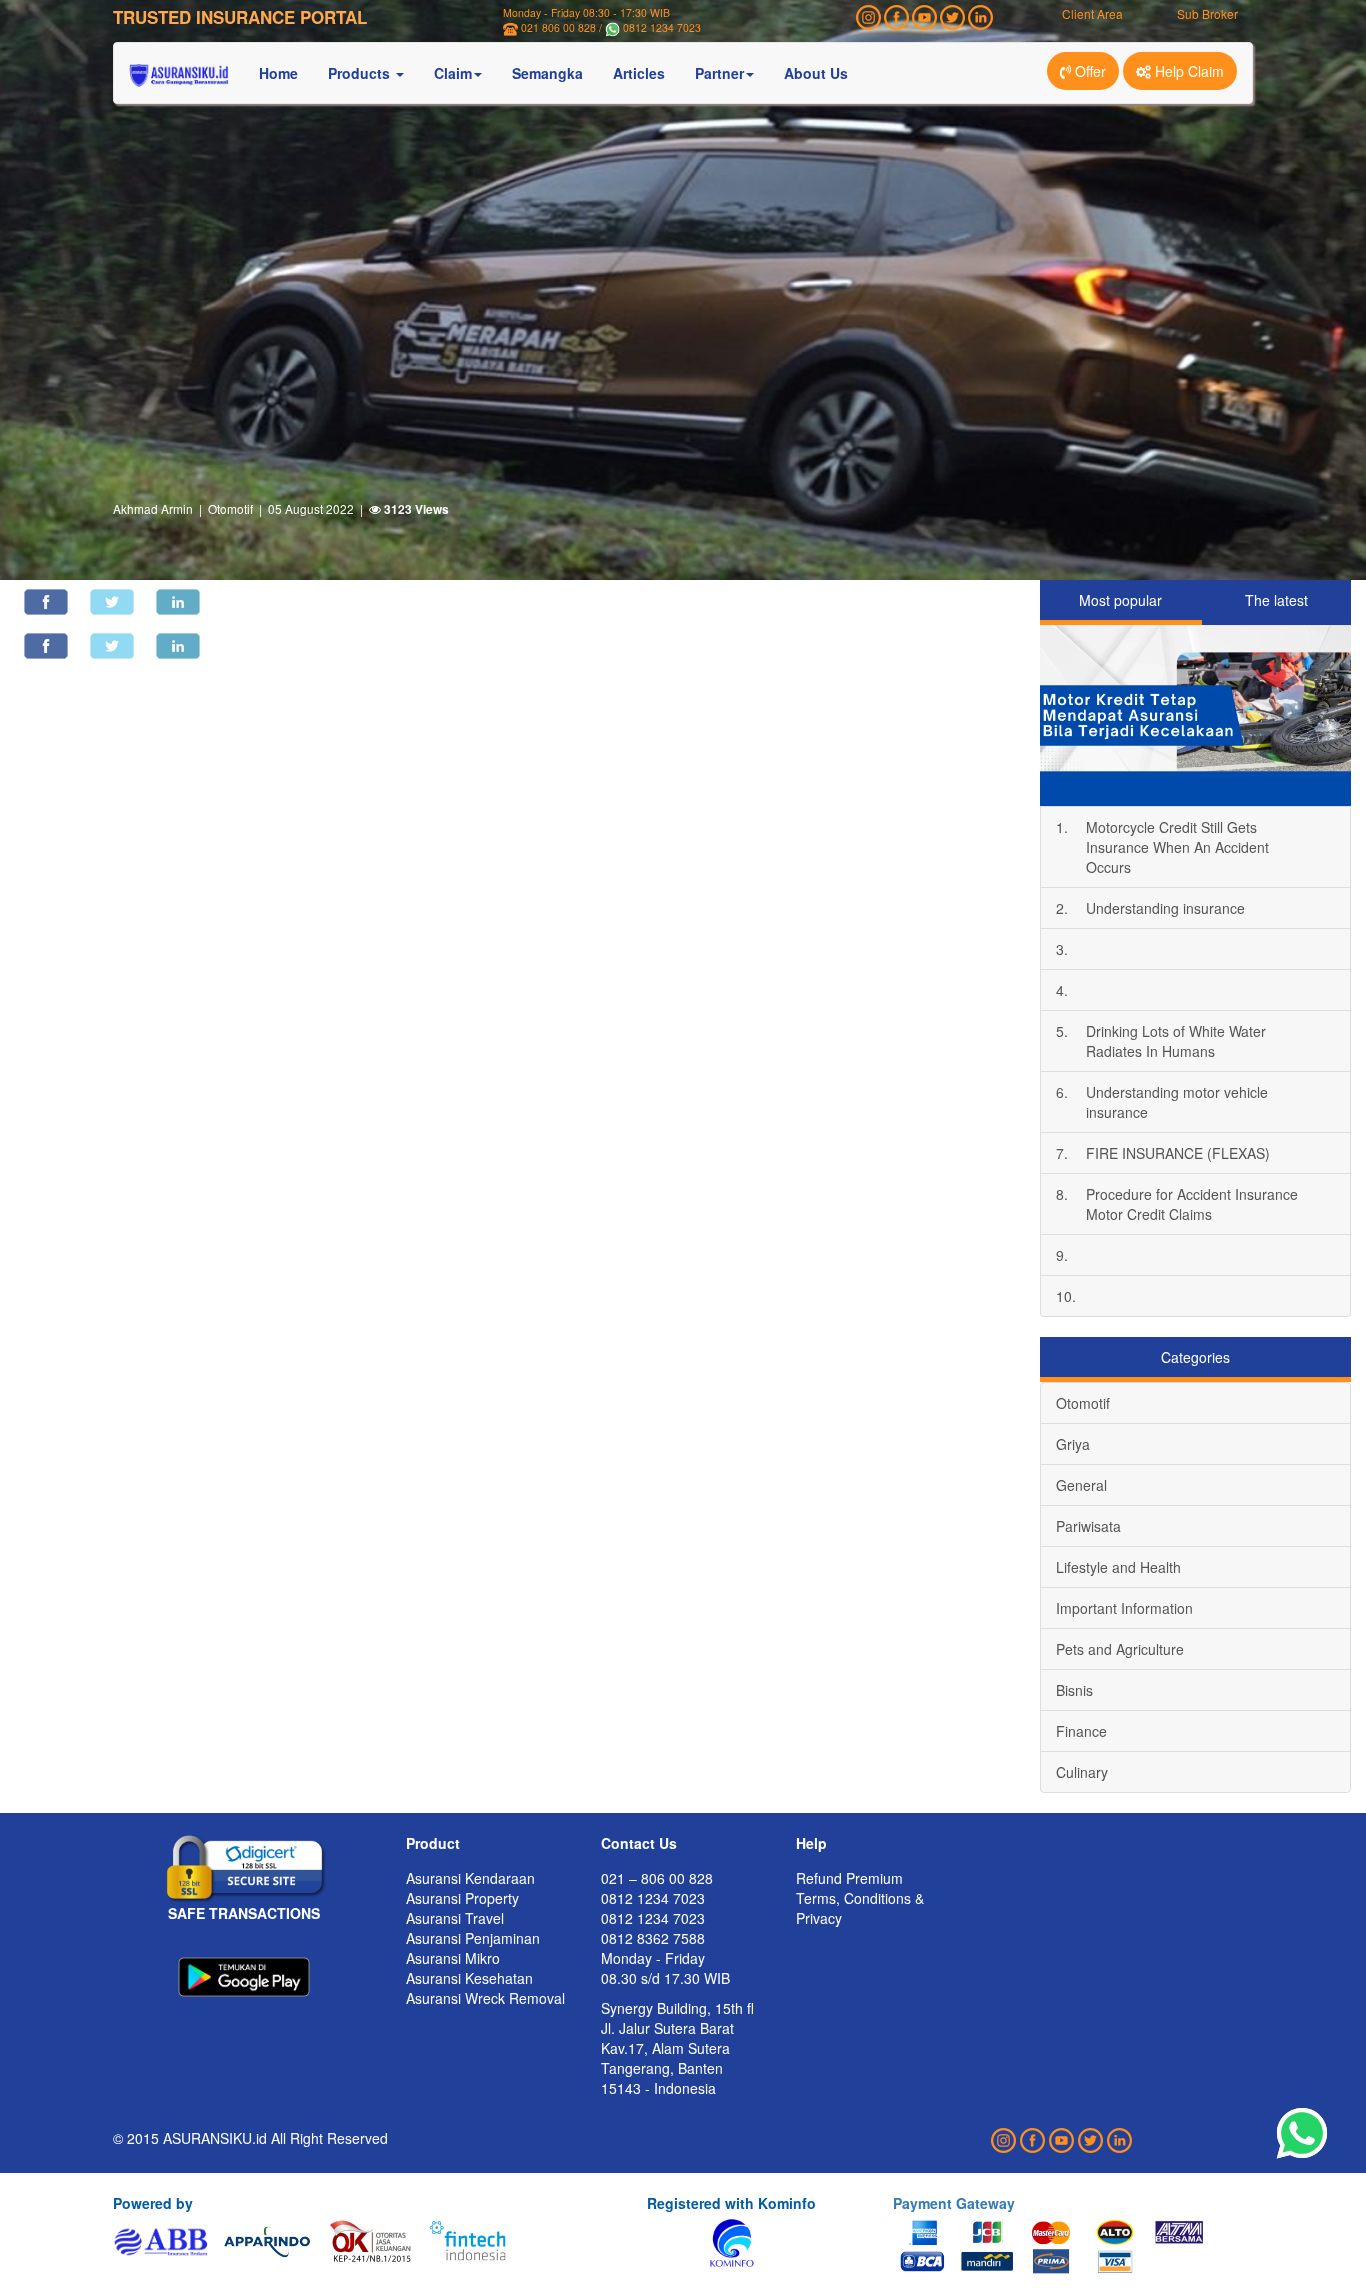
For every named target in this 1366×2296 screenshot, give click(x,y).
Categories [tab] (1195, 1357)
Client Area (1092, 13)
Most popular (1120, 600)
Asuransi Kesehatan (469, 1978)
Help (811, 1843)
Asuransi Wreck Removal (485, 1998)
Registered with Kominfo (731, 2203)
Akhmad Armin (153, 508)
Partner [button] (719, 73)
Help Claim (1187, 71)
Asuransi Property (462, 1898)
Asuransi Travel (455, 1918)
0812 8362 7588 (653, 1938)
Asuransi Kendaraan (470, 1878)
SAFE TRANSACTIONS (244, 1913)
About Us (816, 73)
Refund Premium (849, 1878)
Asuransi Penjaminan (473, 1938)
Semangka (547, 73)
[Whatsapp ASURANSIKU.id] (1302, 2134)
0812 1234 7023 (662, 27)
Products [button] (361, 73)
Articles (639, 73)
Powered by (153, 2203)
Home (278, 73)
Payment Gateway (954, 2203)
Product (433, 1843)
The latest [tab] (1276, 600)
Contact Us (639, 1843)
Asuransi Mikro (453, 1958)
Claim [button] (453, 73)
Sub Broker (1207, 13)
